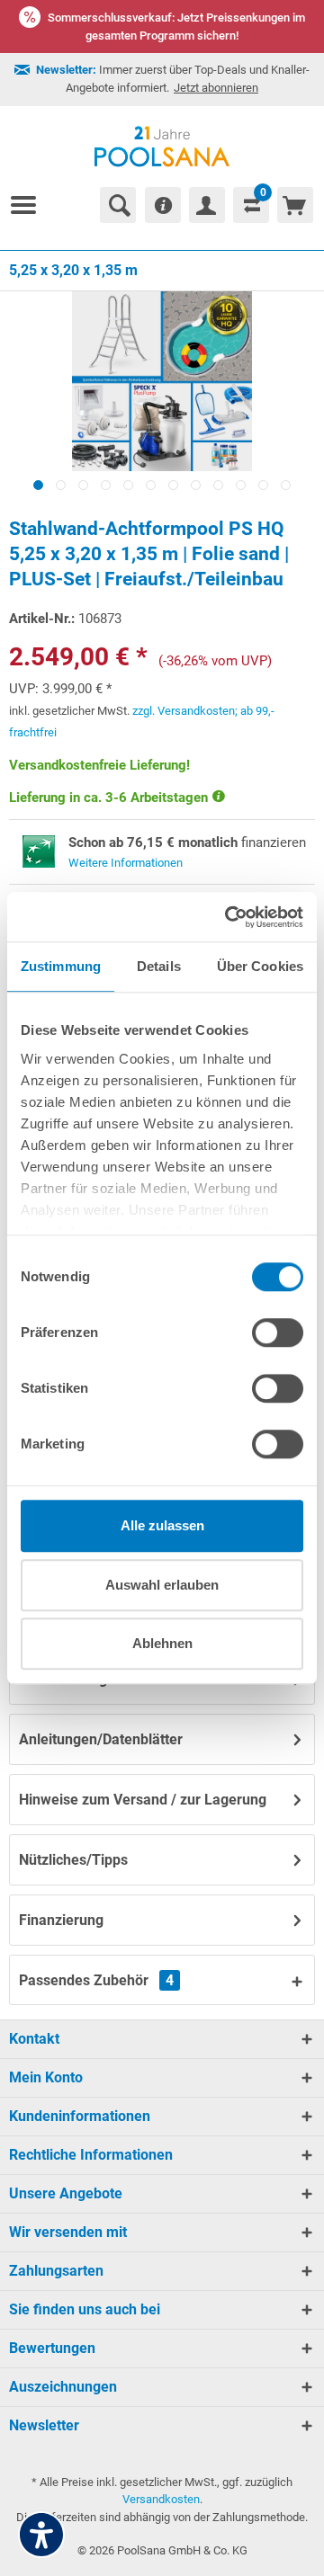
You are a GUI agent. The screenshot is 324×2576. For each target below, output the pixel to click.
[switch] (278, 1333)
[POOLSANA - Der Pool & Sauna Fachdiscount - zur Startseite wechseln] (162, 147)
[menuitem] (31, 205)
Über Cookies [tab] (260, 966)
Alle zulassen (162, 1525)
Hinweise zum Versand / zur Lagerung (143, 1800)
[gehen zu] (31, 205)
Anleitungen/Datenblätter (101, 1739)
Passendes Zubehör (96, 1980)
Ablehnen (162, 1643)
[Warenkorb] (295, 205)
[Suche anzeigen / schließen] (118, 205)
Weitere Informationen (126, 863)
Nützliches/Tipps (73, 1860)
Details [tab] (159, 966)
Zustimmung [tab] (61, 966)
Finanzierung (61, 1920)
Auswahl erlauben (162, 1585)
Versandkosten (161, 2499)
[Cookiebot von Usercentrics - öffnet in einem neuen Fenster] (229, 917)
